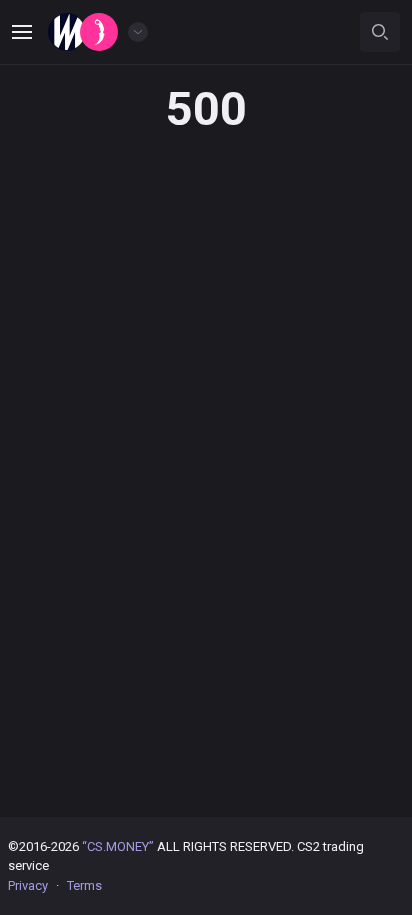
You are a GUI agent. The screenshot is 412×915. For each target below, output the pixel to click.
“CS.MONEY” (118, 846)
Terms (84, 885)
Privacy (28, 885)
